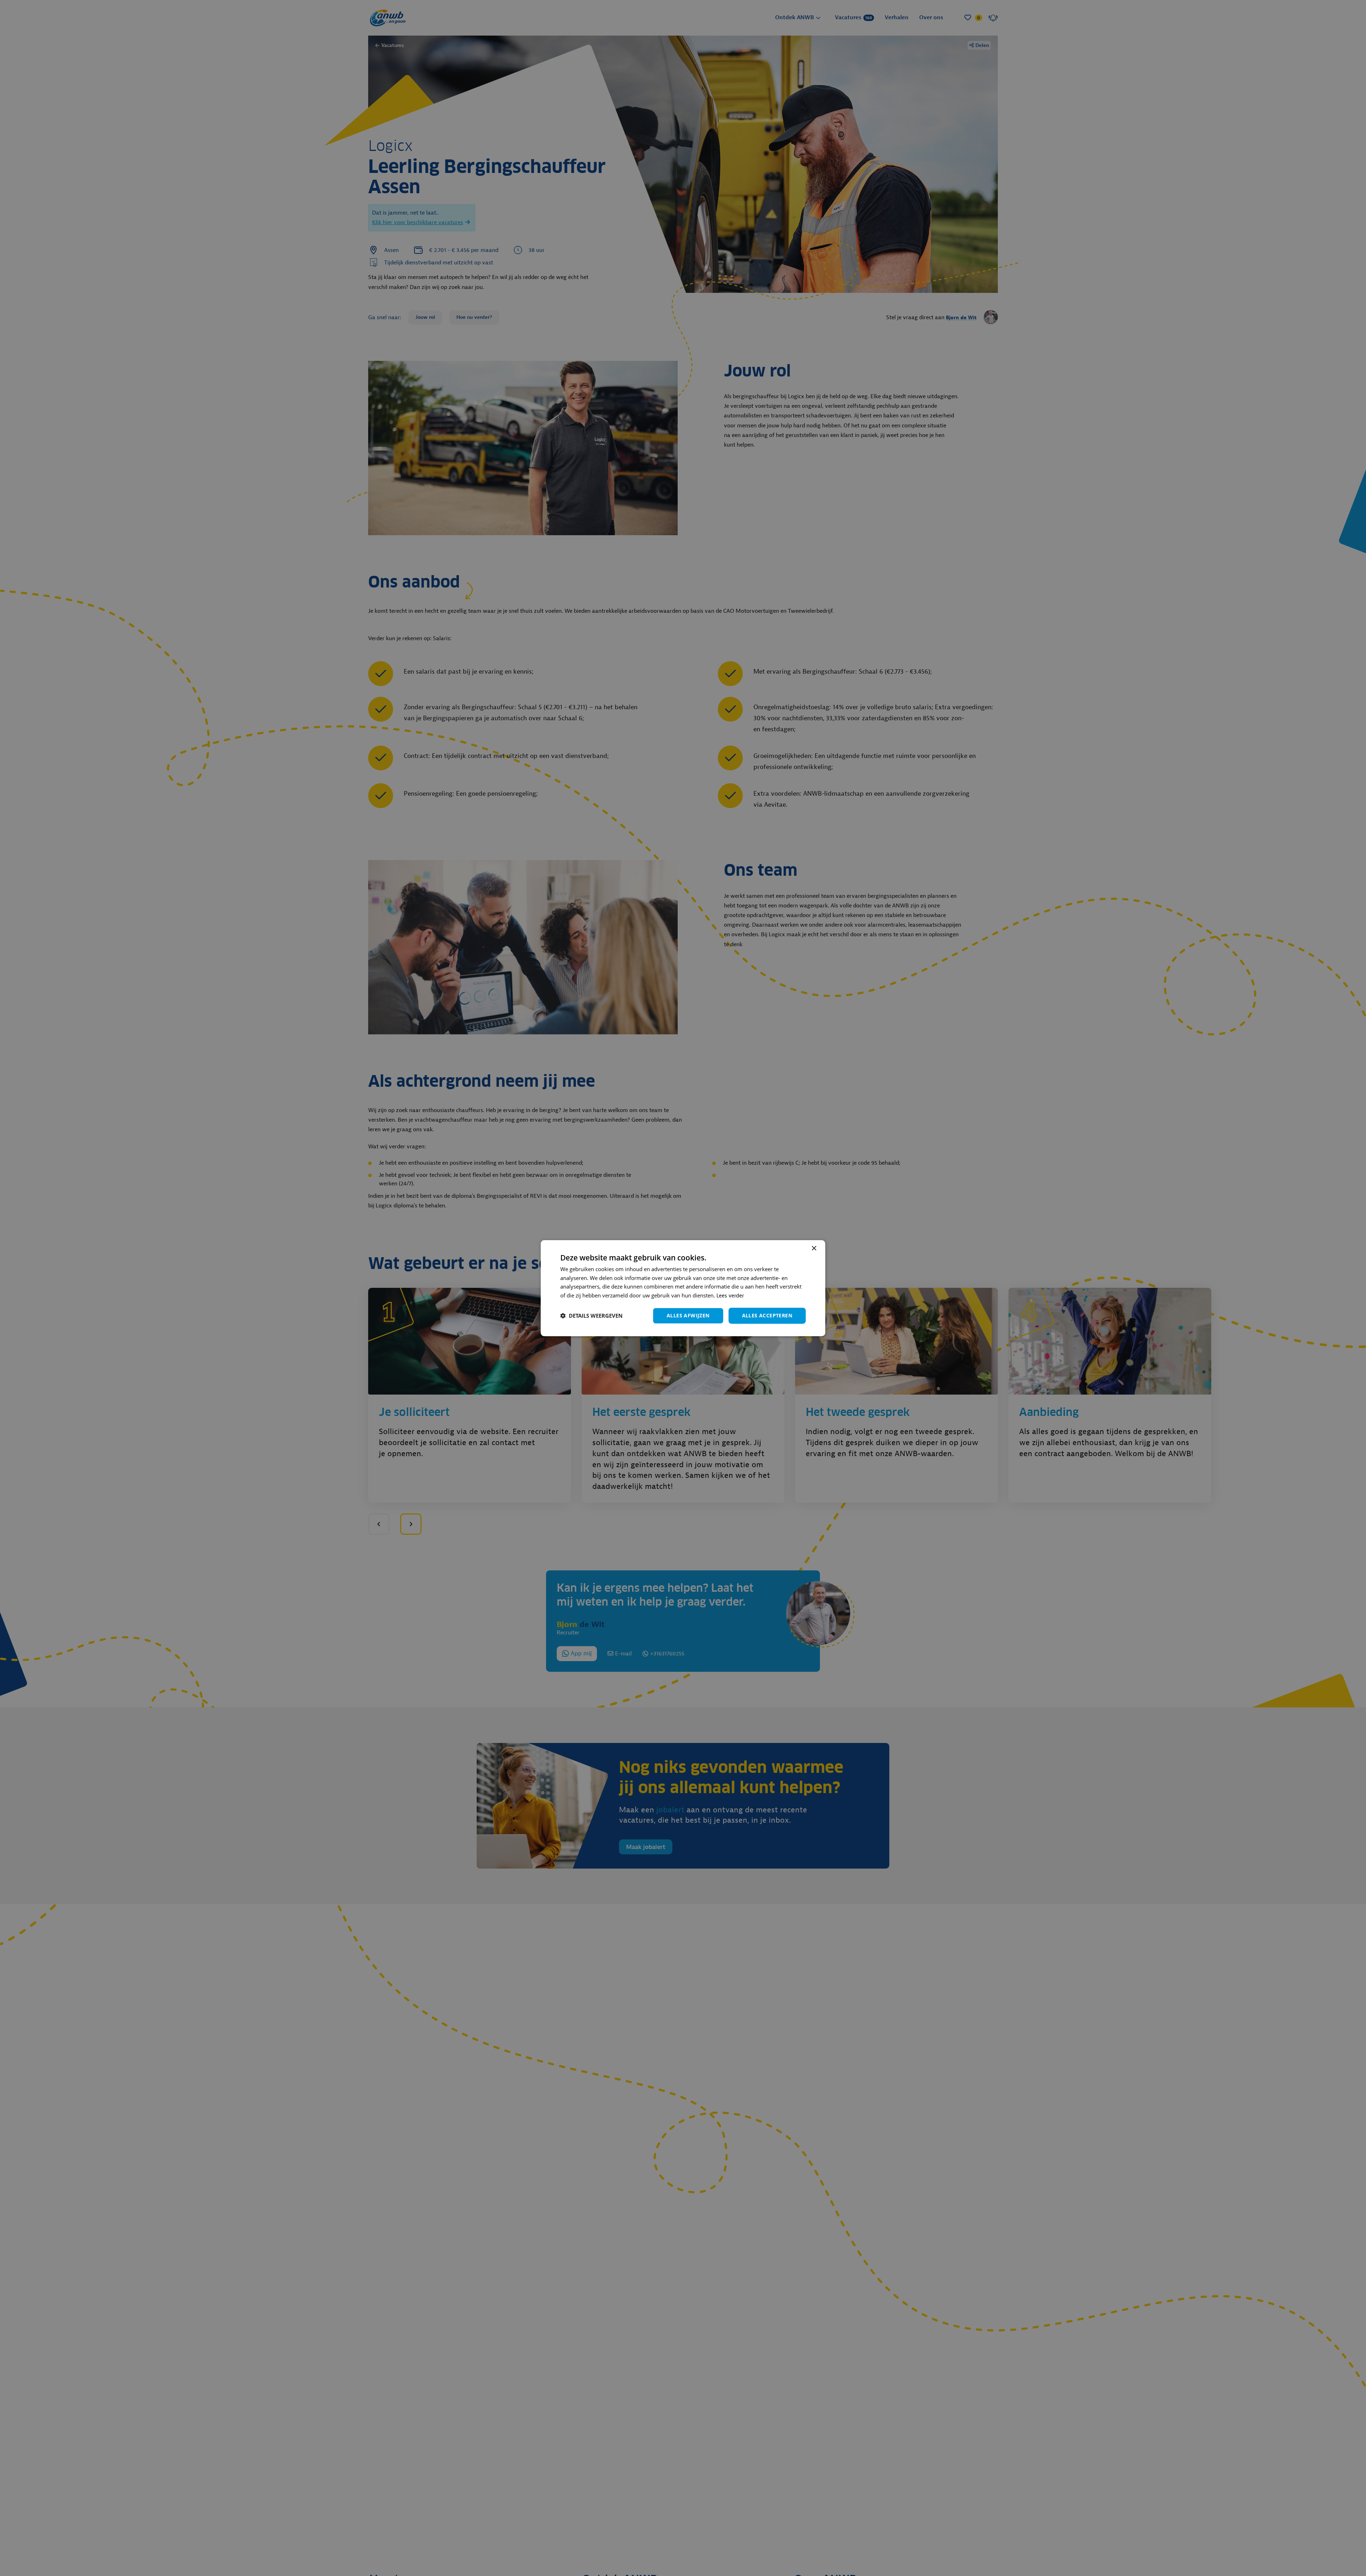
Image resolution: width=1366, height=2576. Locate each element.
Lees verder (730, 1296)
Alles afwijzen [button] (688, 1315)
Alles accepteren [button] (767, 1315)
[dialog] (683, 1288)
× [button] (814, 1248)
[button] (591, 1316)
